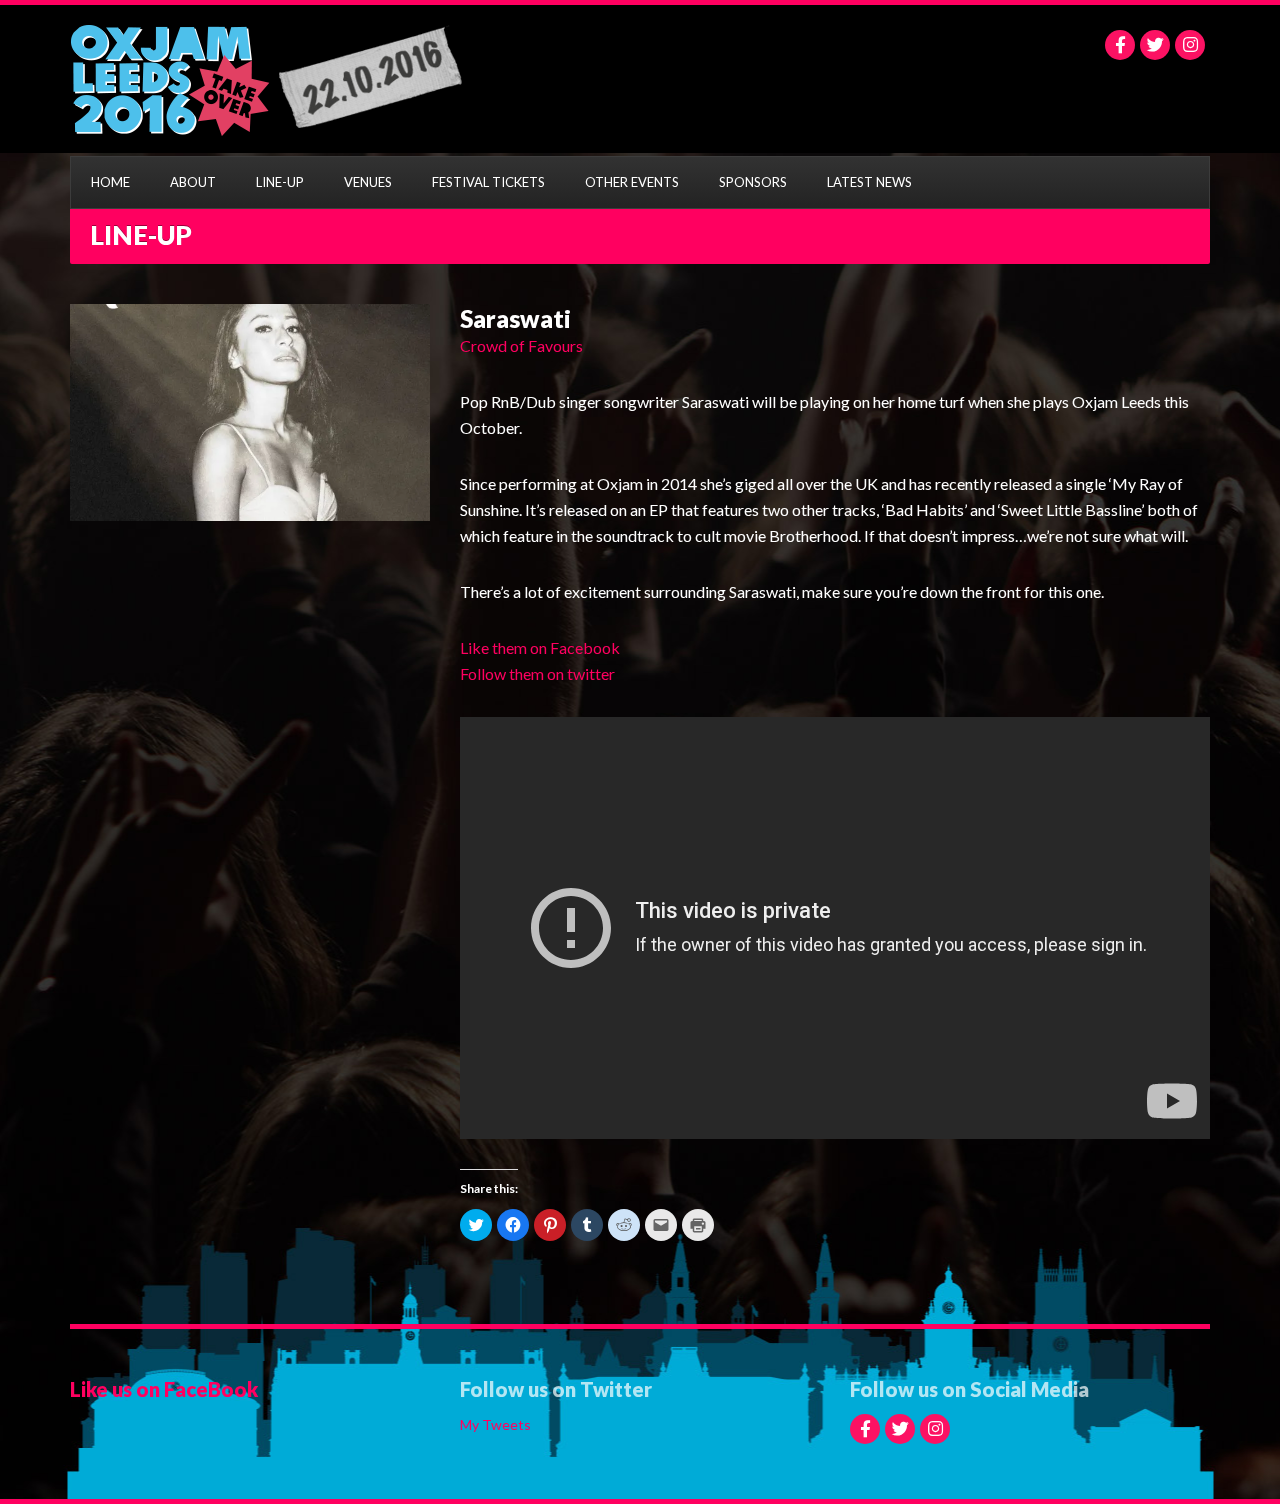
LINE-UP (280, 182)
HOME (110, 182)
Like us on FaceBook (164, 1389)
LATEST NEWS (869, 182)
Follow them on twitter (537, 673)
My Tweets (495, 1424)
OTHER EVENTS (632, 182)
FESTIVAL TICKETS (488, 182)
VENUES (368, 182)
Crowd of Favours (521, 345)
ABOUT (193, 182)
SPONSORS (753, 182)
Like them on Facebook (540, 647)
